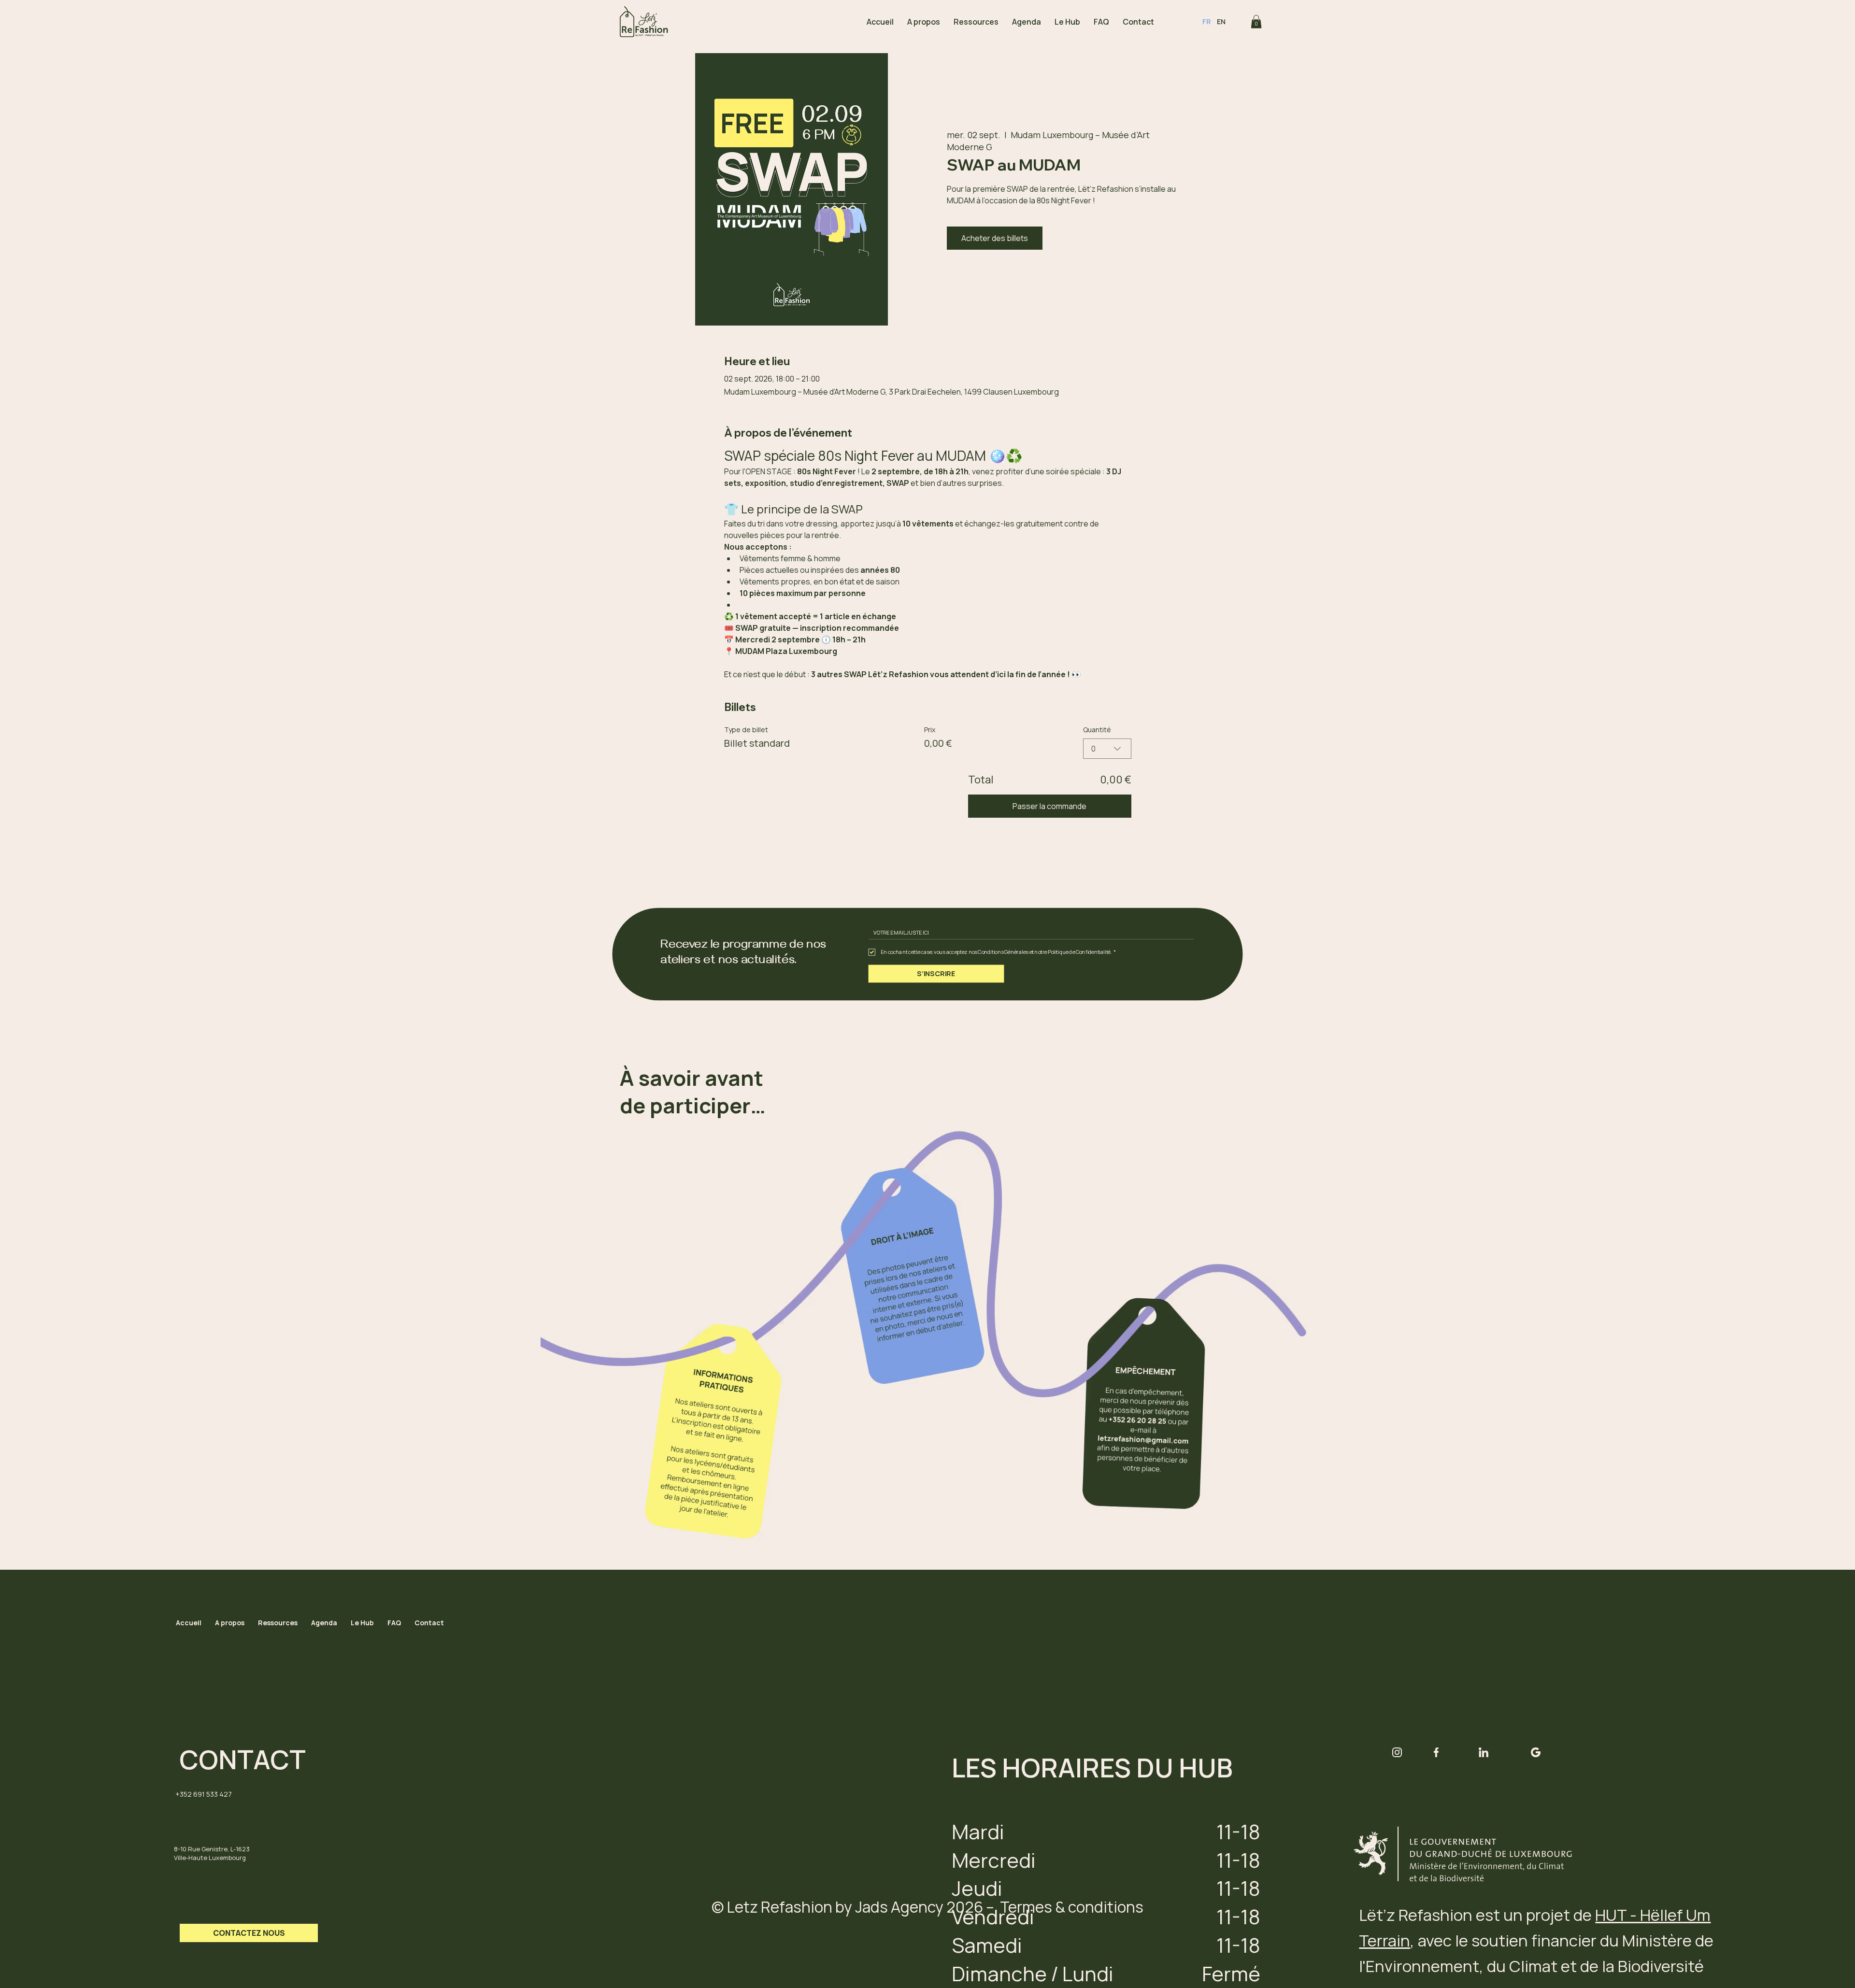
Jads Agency (899, 1907)
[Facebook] (1436, 1752)
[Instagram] (1397, 1752)
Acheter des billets (995, 238)
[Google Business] (1536, 1752)
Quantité (1097, 730)
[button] (1256, 21)
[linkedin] (1484, 1752)
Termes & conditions (1072, 1907)
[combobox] (1107, 749)
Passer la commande (1049, 806)
